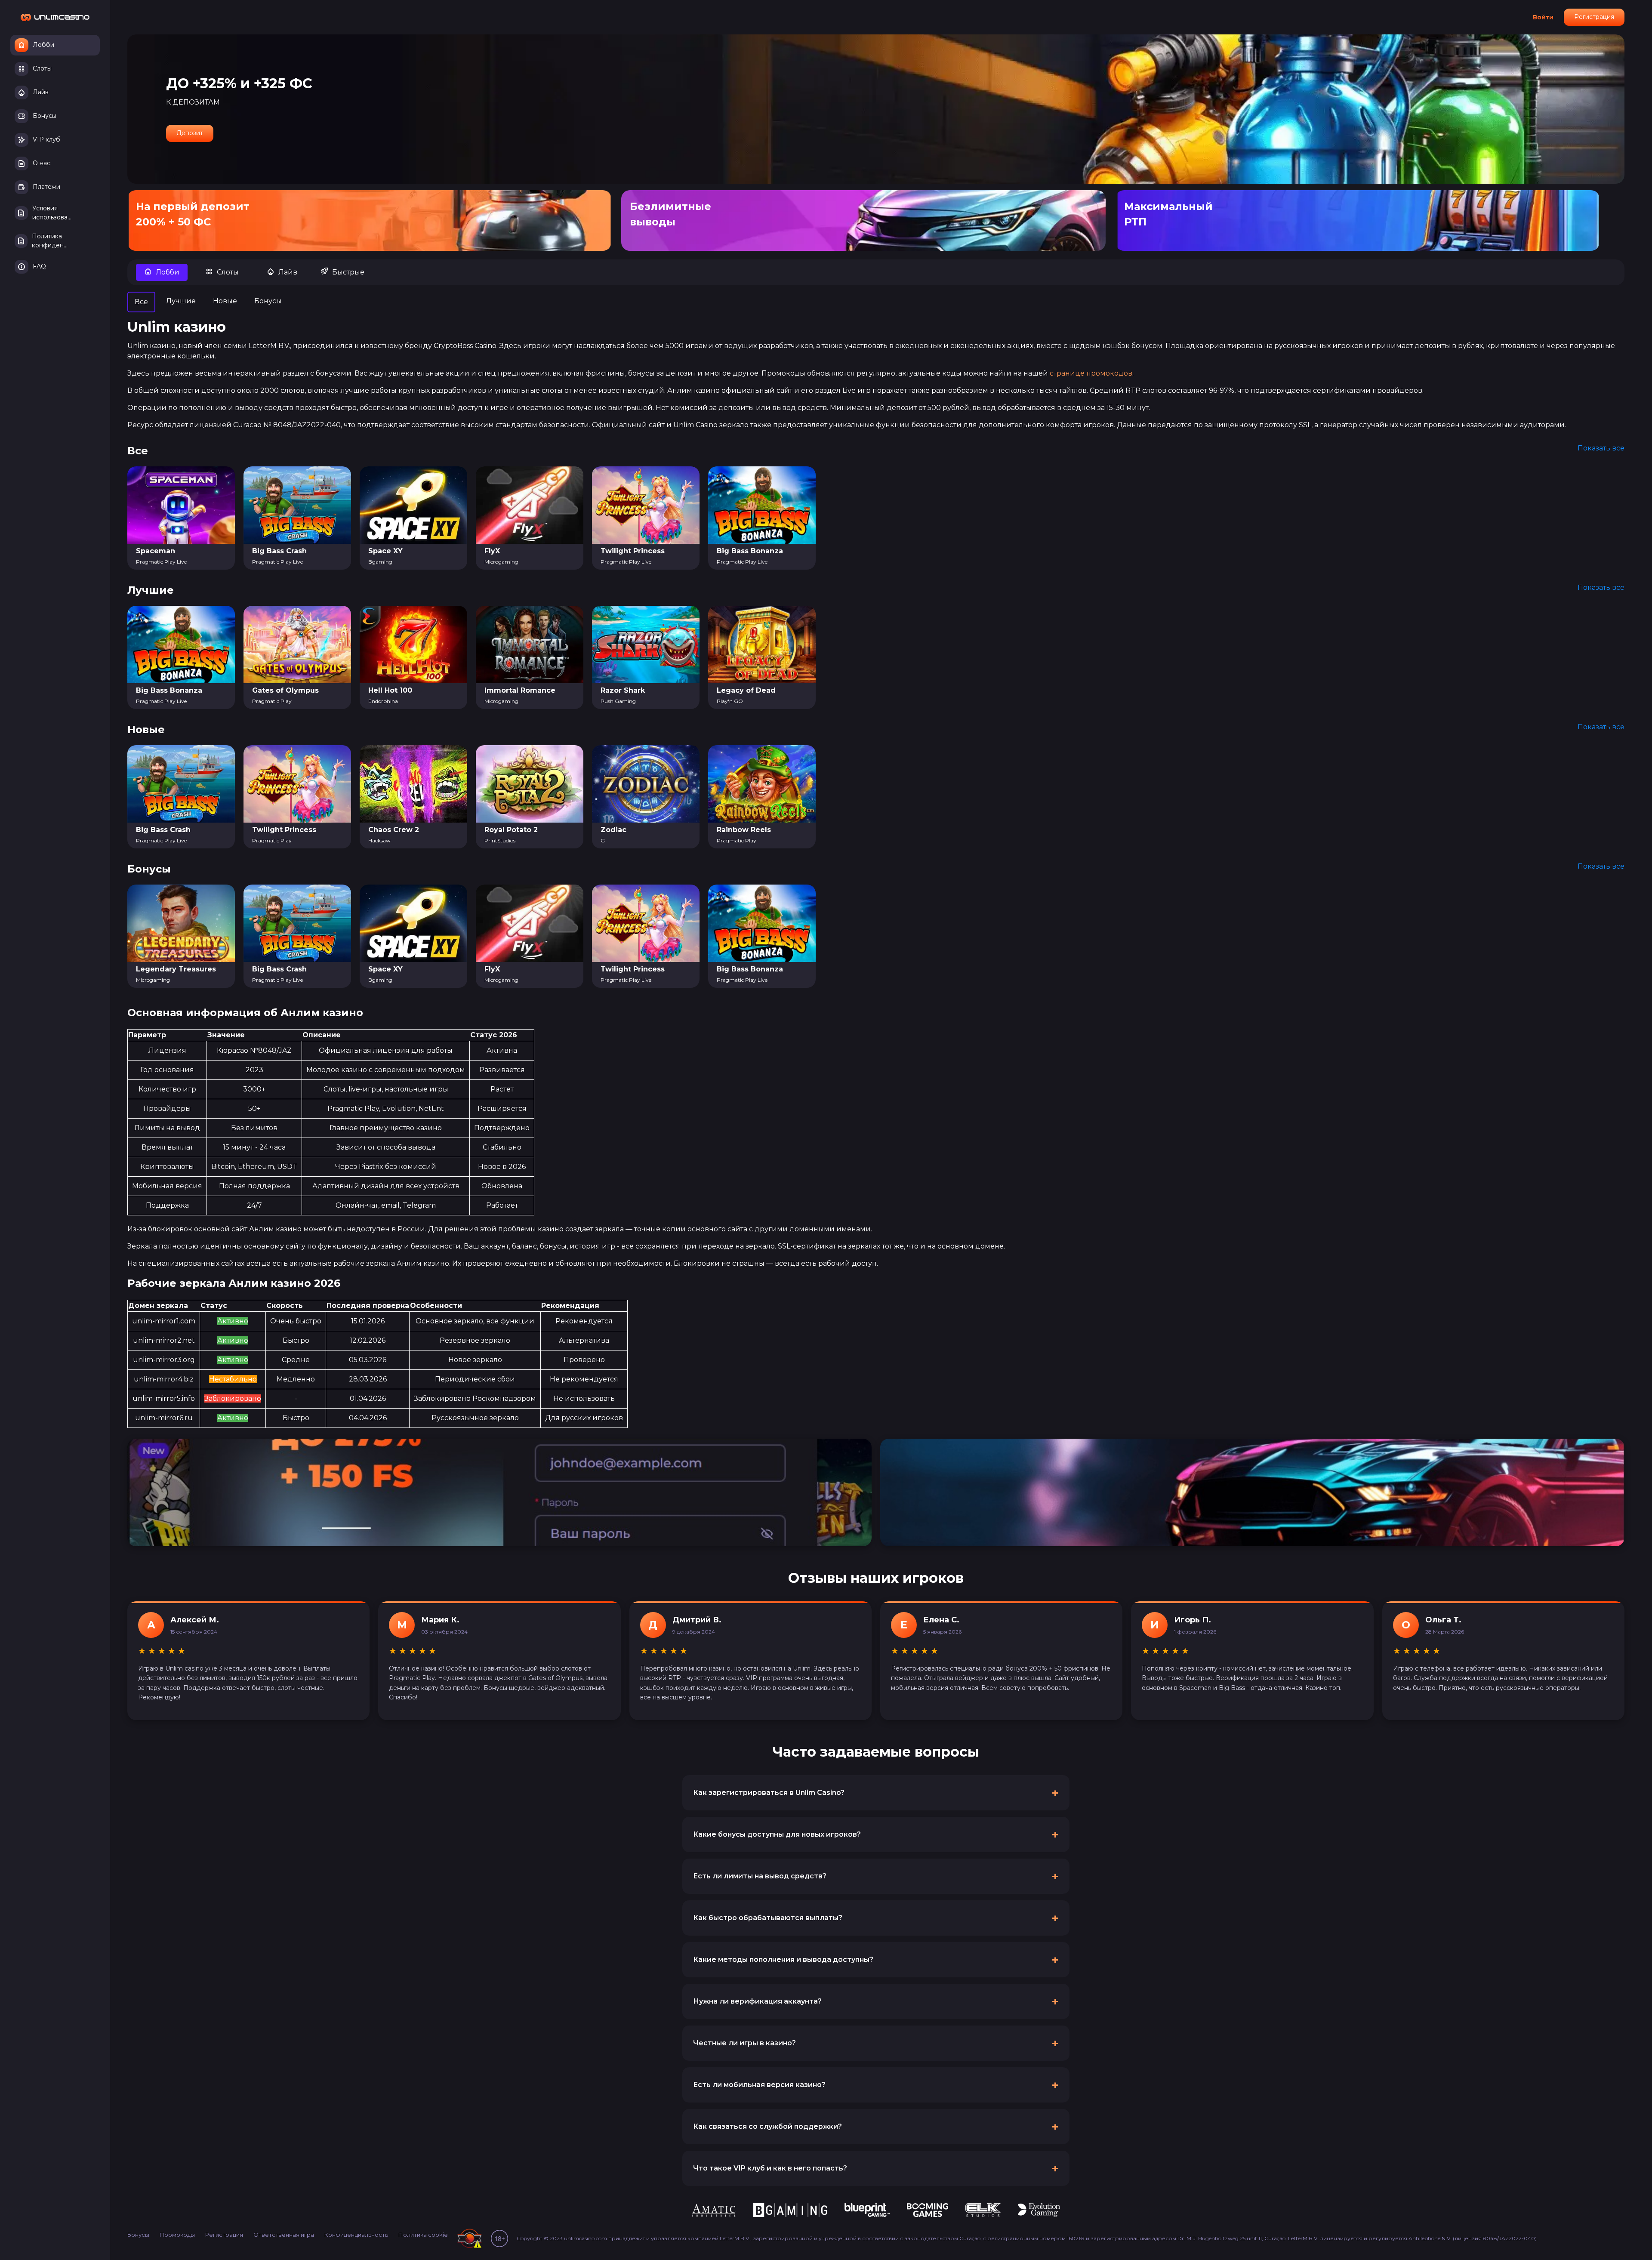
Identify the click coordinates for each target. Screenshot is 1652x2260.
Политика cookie (423, 2235)
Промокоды (177, 2235)
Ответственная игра (284, 2235)
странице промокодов (1091, 373)
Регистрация (1594, 17)
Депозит (190, 133)
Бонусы (138, 2235)
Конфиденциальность (356, 2235)
